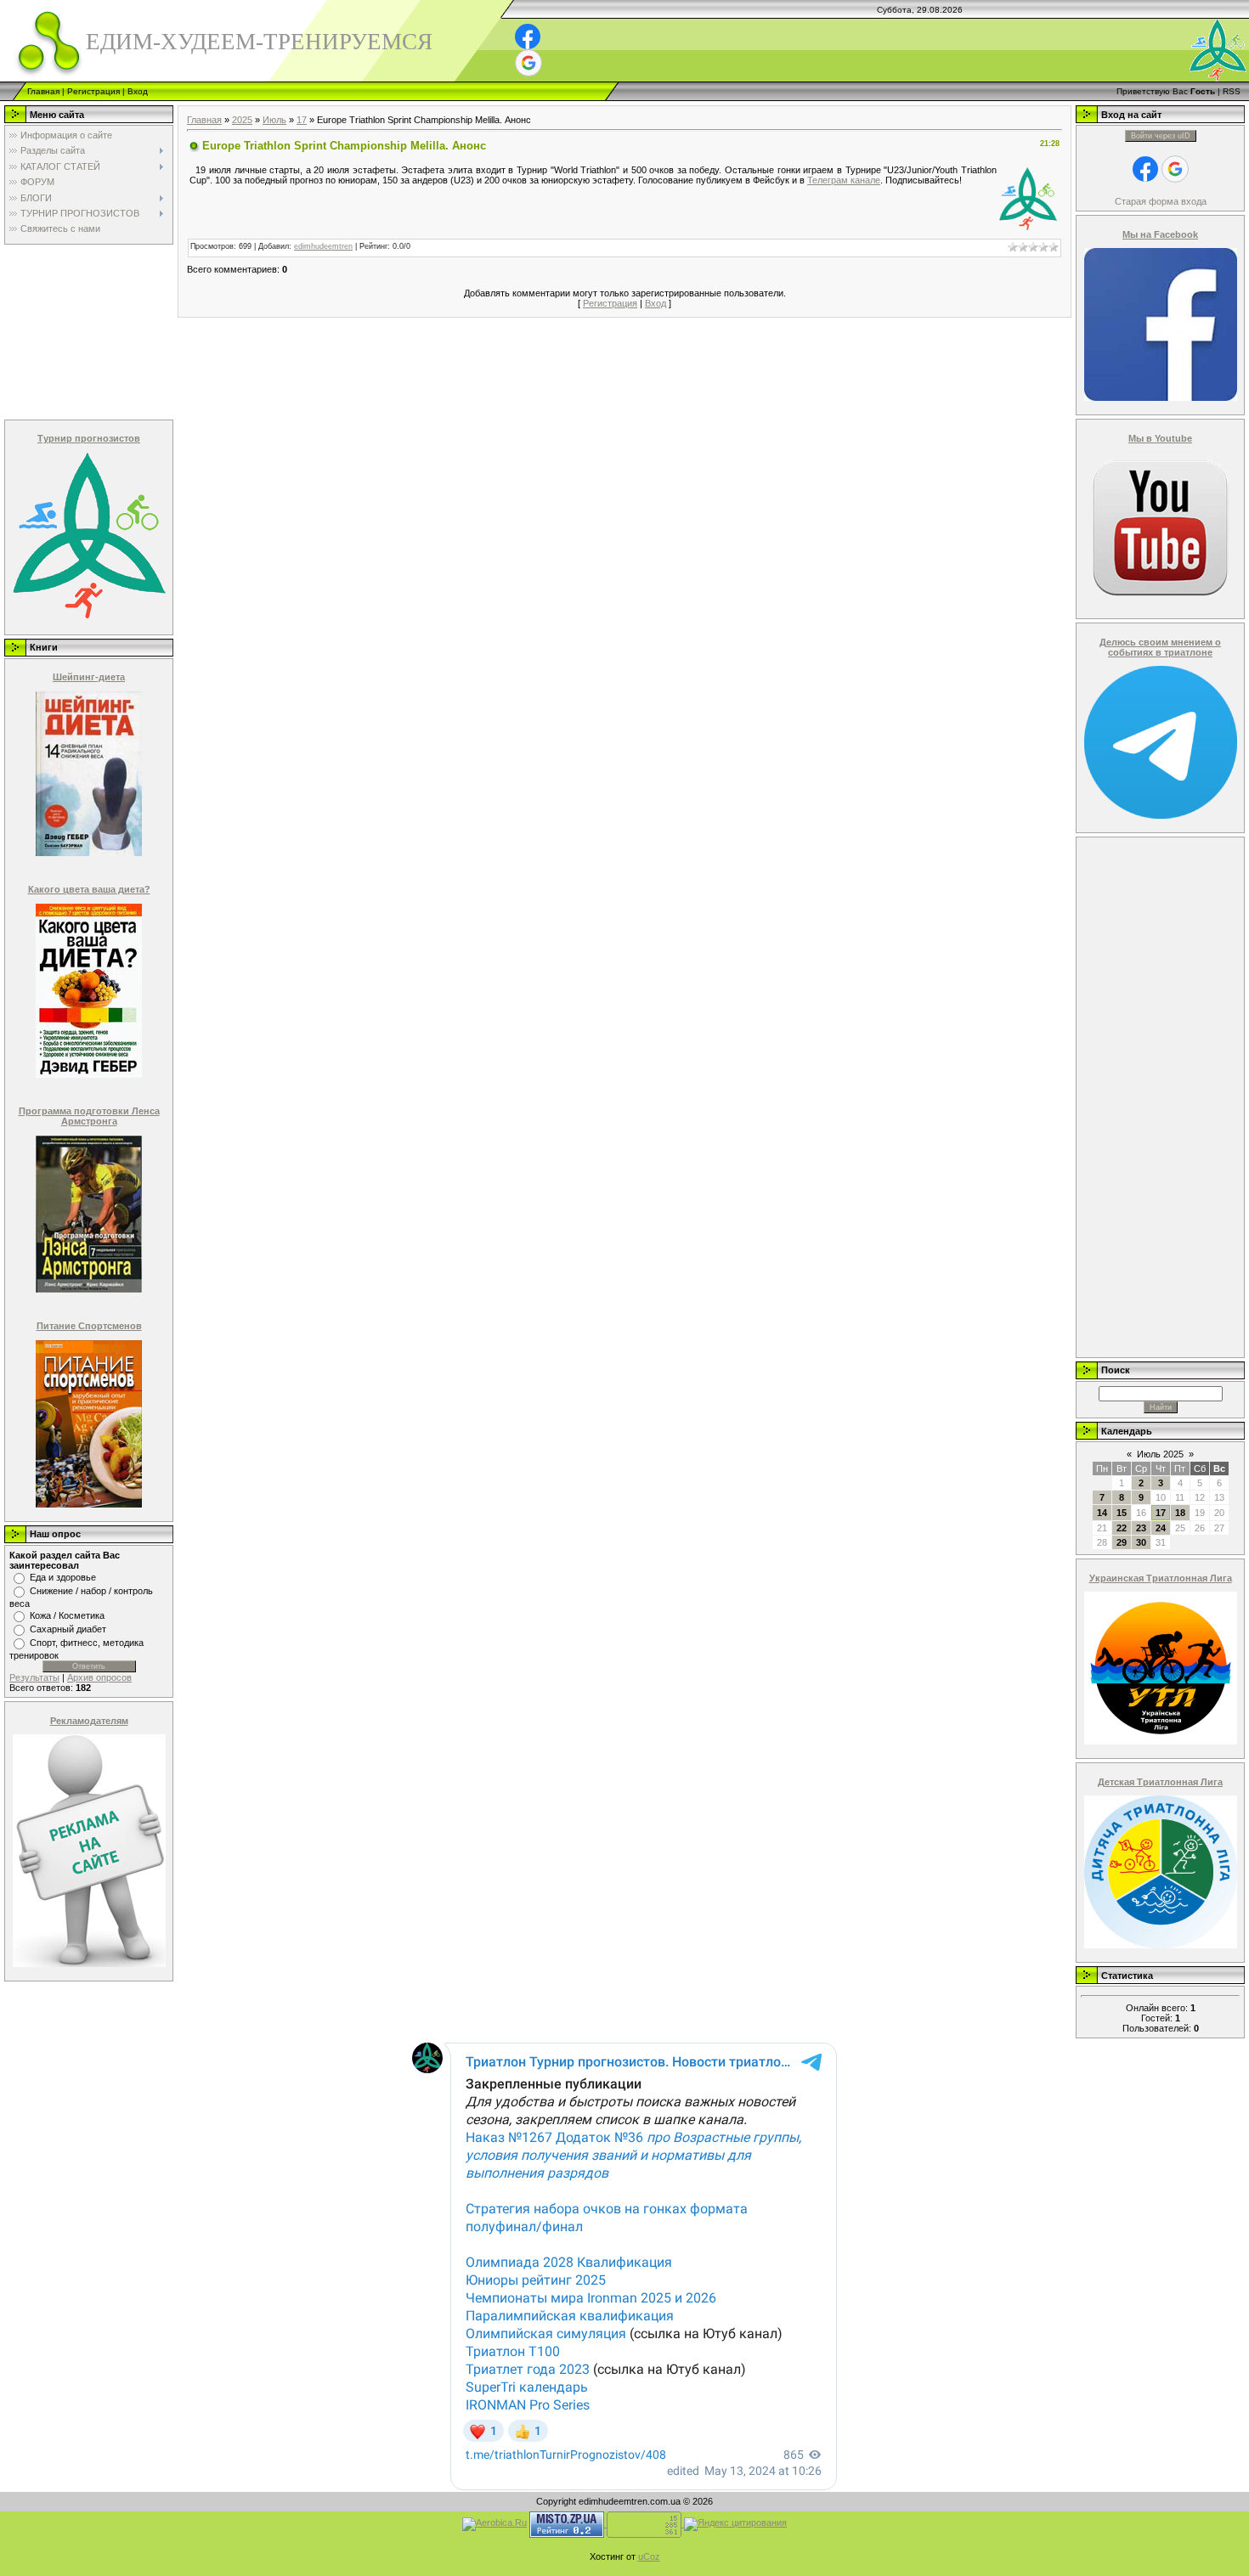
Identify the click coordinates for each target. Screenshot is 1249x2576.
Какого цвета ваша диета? (89, 889)
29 (1122, 1542)
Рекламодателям (89, 1721)
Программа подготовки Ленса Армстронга (89, 1116)
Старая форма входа (1161, 201)
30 (1141, 1542)
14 (1102, 1513)
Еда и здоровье (63, 1577)
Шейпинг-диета (89, 677)
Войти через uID (1161, 136)
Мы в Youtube (1160, 438)
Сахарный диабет (68, 1629)
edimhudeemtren (323, 246)
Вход (138, 91)
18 (1180, 1513)
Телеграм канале (844, 180)
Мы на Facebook (1160, 234)
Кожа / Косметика (67, 1615)
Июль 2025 (1160, 1454)
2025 (242, 120)
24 (1161, 1528)
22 (1122, 1528)
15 (1122, 1513)
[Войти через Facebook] (528, 37)
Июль (274, 120)
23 (1141, 1528)
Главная (43, 91)
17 (302, 120)
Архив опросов (99, 1677)
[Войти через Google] (528, 63)
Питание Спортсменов (89, 1326)
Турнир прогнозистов (89, 438)
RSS (1232, 91)
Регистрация (93, 91)
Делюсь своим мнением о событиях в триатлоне (1160, 647)
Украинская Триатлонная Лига (1161, 1578)
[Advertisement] (88, 331)
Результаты (34, 1677)
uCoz (649, 2556)
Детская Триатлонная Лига (1160, 1782)
